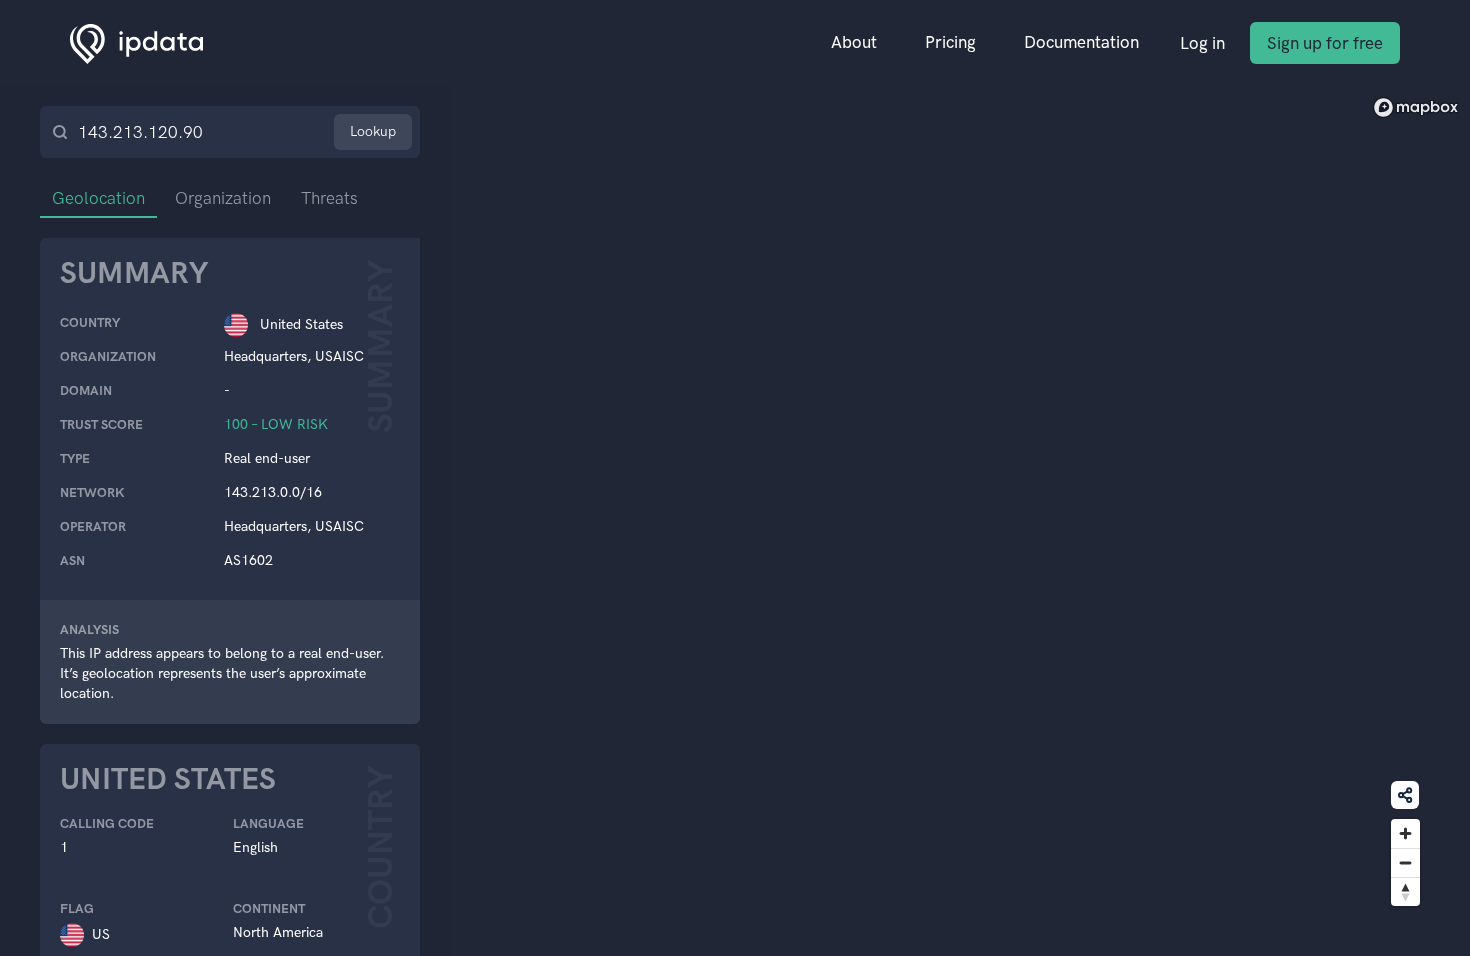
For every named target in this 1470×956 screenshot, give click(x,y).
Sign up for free (1325, 43)
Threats (329, 198)
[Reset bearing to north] (1405, 891)
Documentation (1081, 42)
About (854, 42)
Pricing (950, 42)
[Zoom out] (1405, 862)
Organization (223, 198)
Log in (1202, 43)
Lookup (373, 131)
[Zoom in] (1405, 833)
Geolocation (98, 198)
